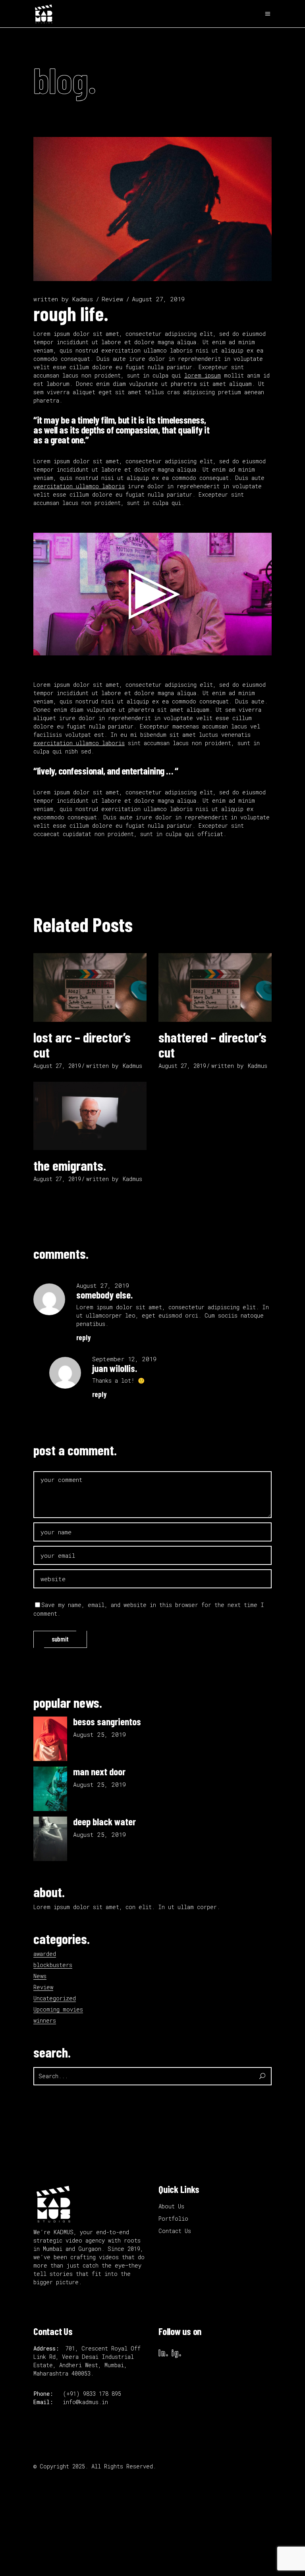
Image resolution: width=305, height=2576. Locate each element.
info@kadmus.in (85, 2402)
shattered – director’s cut (212, 1045)
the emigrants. (70, 1165)
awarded (45, 1954)
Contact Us (175, 2231)
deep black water (104, 1821)
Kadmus (83, 299)
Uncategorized (55, 1998)
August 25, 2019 (99, 1734)
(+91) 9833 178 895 (94, 2394)
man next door (99, 1771)
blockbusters (53, 1965)
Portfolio (173, 2219)
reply (84, 1337)
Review (112, 299)
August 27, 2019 (158, 299)
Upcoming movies (58, 2009)
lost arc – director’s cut (82, 1045)
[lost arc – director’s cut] (90, 987)
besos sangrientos (107, 1721)
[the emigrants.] (90, 1116)
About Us (171, 2206)
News (40, 1976)
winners (45, 2020)
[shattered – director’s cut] (215, 987)
